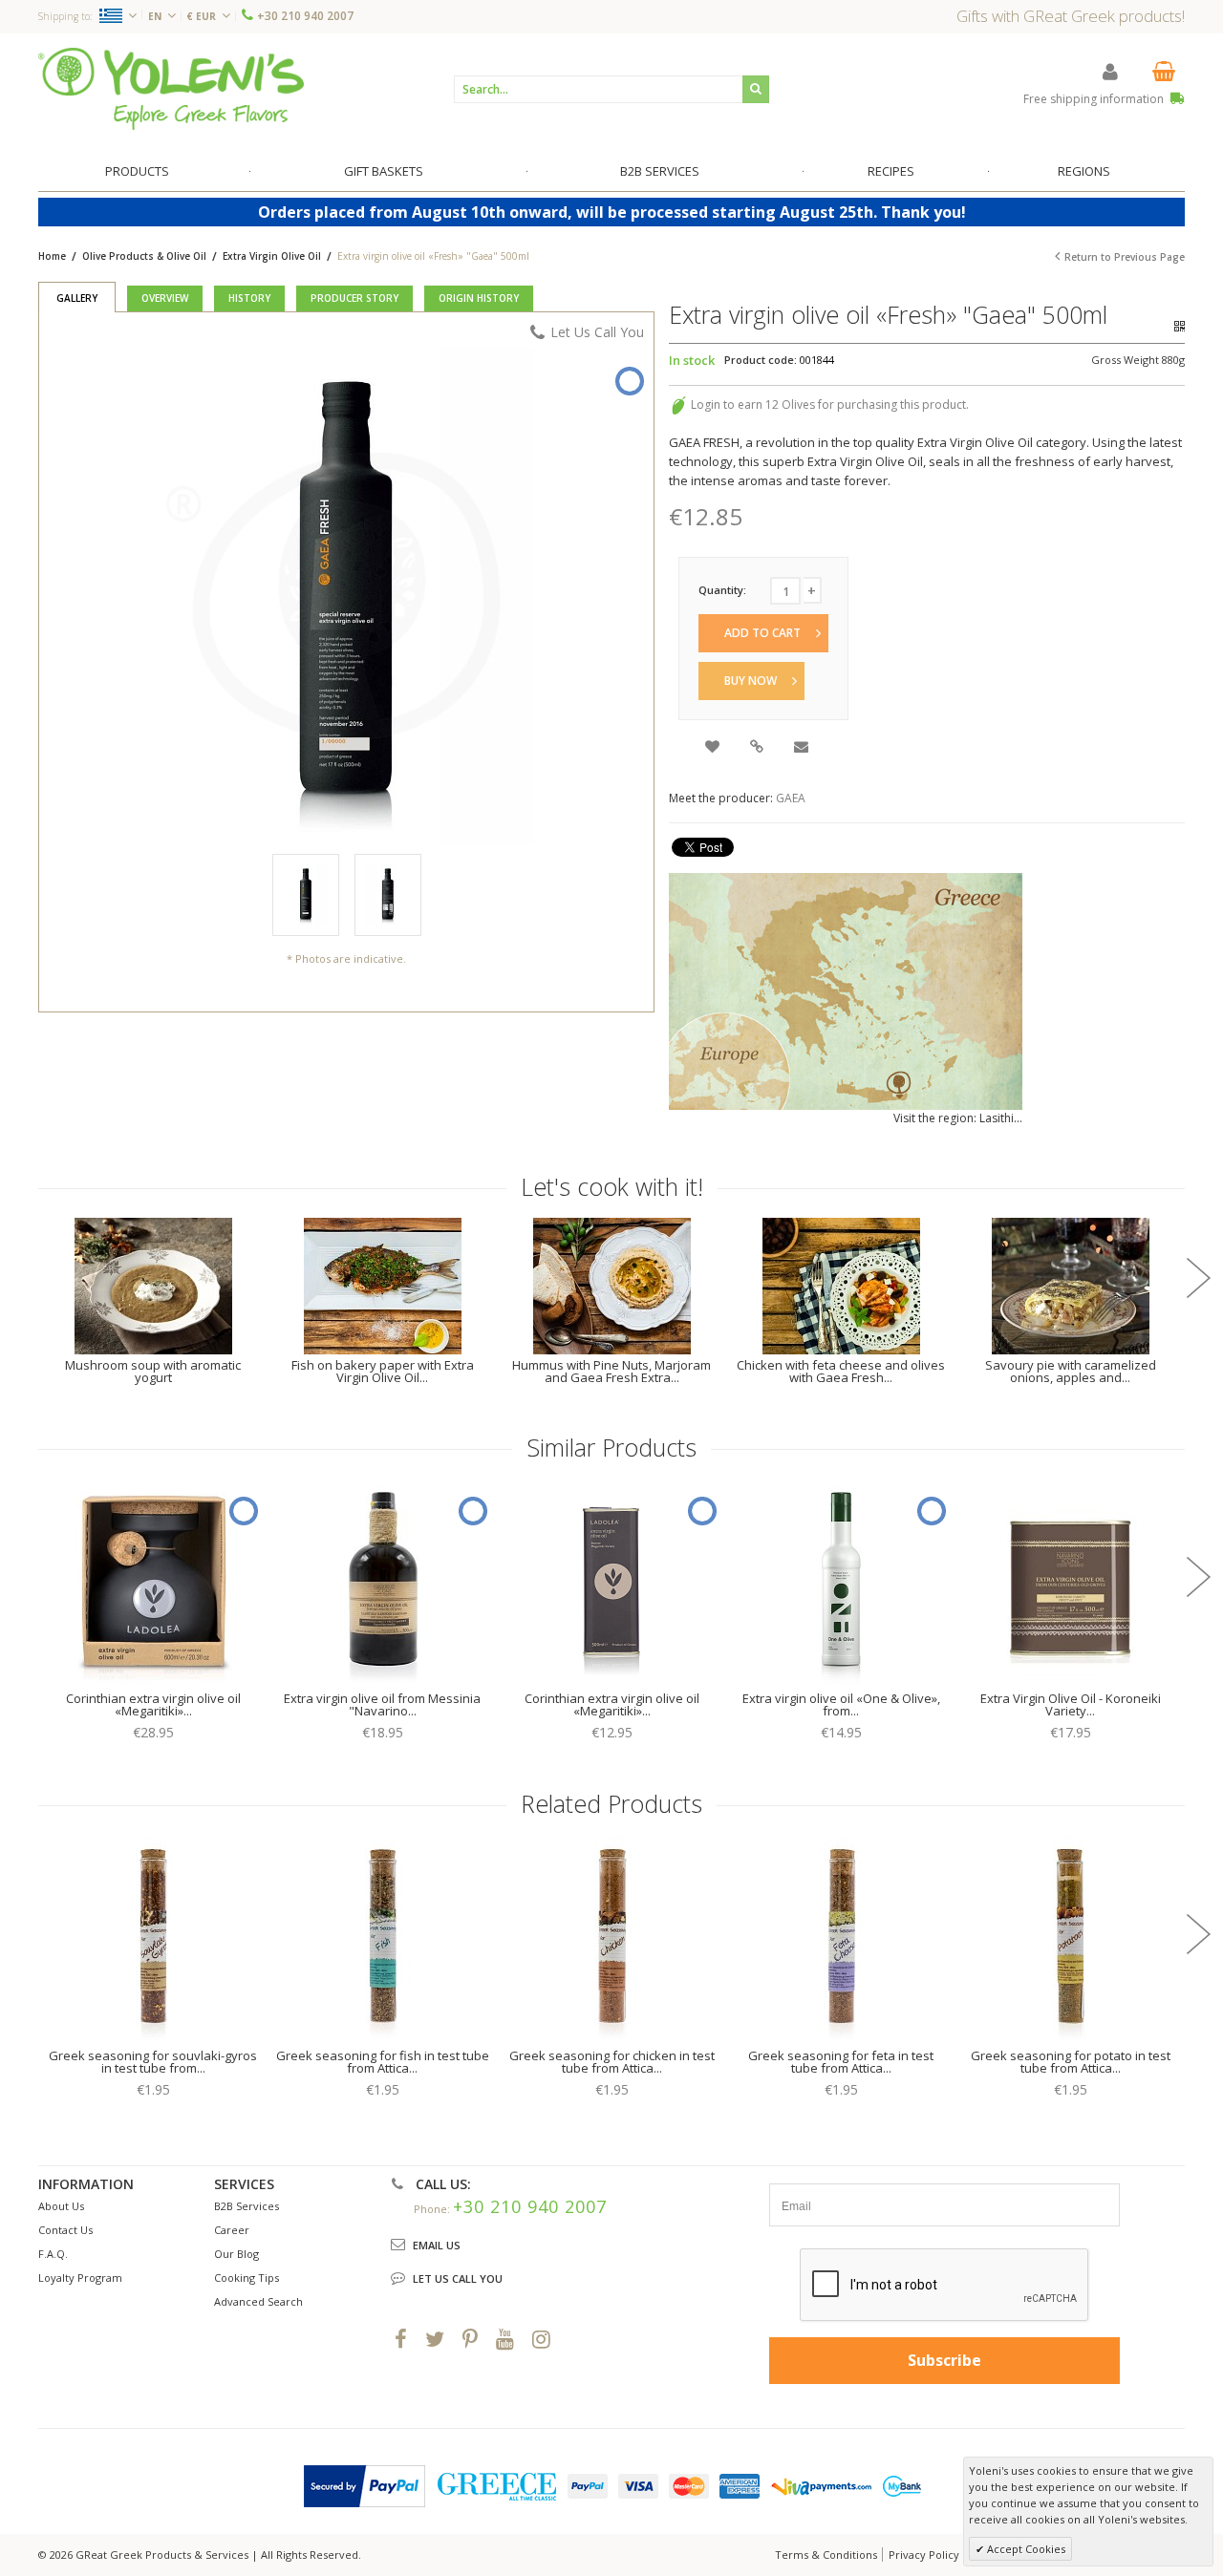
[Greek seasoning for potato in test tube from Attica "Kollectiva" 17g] (1070, 1940)
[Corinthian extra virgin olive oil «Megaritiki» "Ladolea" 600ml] (153, 1583)
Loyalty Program (80, 2278)
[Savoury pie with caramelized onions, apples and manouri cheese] (1070, 1286)
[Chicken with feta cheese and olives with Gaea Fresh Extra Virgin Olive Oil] (841, 1286)
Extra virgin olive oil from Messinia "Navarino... (382, 1704)
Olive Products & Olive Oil (144, 256)
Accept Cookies (1025, 2549)
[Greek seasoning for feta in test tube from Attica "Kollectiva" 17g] (841, 1940)
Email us (437, 2245)
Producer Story (354, 298)
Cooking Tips (247, 2278)
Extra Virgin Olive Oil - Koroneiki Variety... (1071, 1704)
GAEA (791, 798)
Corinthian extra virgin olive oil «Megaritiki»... (153, 1704)
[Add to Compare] (758, 748)
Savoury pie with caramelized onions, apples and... (1071, 1371)
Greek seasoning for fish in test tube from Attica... (383, 2062)
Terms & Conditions (826, 2555)
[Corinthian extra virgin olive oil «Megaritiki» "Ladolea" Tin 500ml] (611, 1583)
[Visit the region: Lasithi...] (846, 991)
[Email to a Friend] (803, 748)
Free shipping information (1095, 99)
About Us (61, 2206)
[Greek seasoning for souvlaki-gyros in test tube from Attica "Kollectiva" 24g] (153, 1940)
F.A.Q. (53, 2254)
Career (232, 2230)
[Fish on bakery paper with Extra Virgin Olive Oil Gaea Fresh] (382, 1286)
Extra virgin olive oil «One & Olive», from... (841, 1704)
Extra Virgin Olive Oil (272, 256)
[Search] (756, 89)
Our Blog (236, 2254)
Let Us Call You (597, 332)
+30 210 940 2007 (305, 16)
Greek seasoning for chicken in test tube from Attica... (612, 2062)
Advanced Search (258, 2301)
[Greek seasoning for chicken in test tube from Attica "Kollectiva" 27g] (611, 1940)
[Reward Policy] (678, 404)
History (249, 298)
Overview (165, 298)
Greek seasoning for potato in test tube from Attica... (1071, 2062)
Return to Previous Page (1125, 257)
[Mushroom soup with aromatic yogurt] (153, 1286)
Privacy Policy (924, 2555)
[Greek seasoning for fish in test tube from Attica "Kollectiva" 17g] (382, 1940)
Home (52, 256)
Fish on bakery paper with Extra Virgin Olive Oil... (383, 1371)
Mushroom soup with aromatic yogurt (153, 1371)
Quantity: (722, 590)
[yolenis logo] (171, 88)
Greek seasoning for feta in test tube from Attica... (841, 2062)
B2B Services (247, 2206)
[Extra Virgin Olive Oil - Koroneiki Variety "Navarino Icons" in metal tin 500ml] (1070, 1583)
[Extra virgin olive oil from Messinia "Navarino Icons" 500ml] (382, 1583)
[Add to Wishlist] (714, 748)
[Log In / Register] (1110, 71)
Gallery (77, 298)
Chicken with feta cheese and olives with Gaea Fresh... (841, 1371)
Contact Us (65, 2230)
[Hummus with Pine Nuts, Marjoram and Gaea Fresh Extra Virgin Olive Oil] (611, 1286)
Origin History (479, 298)
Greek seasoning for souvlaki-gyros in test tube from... (153, 2062)
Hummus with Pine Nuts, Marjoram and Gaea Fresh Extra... (611, 1371)
